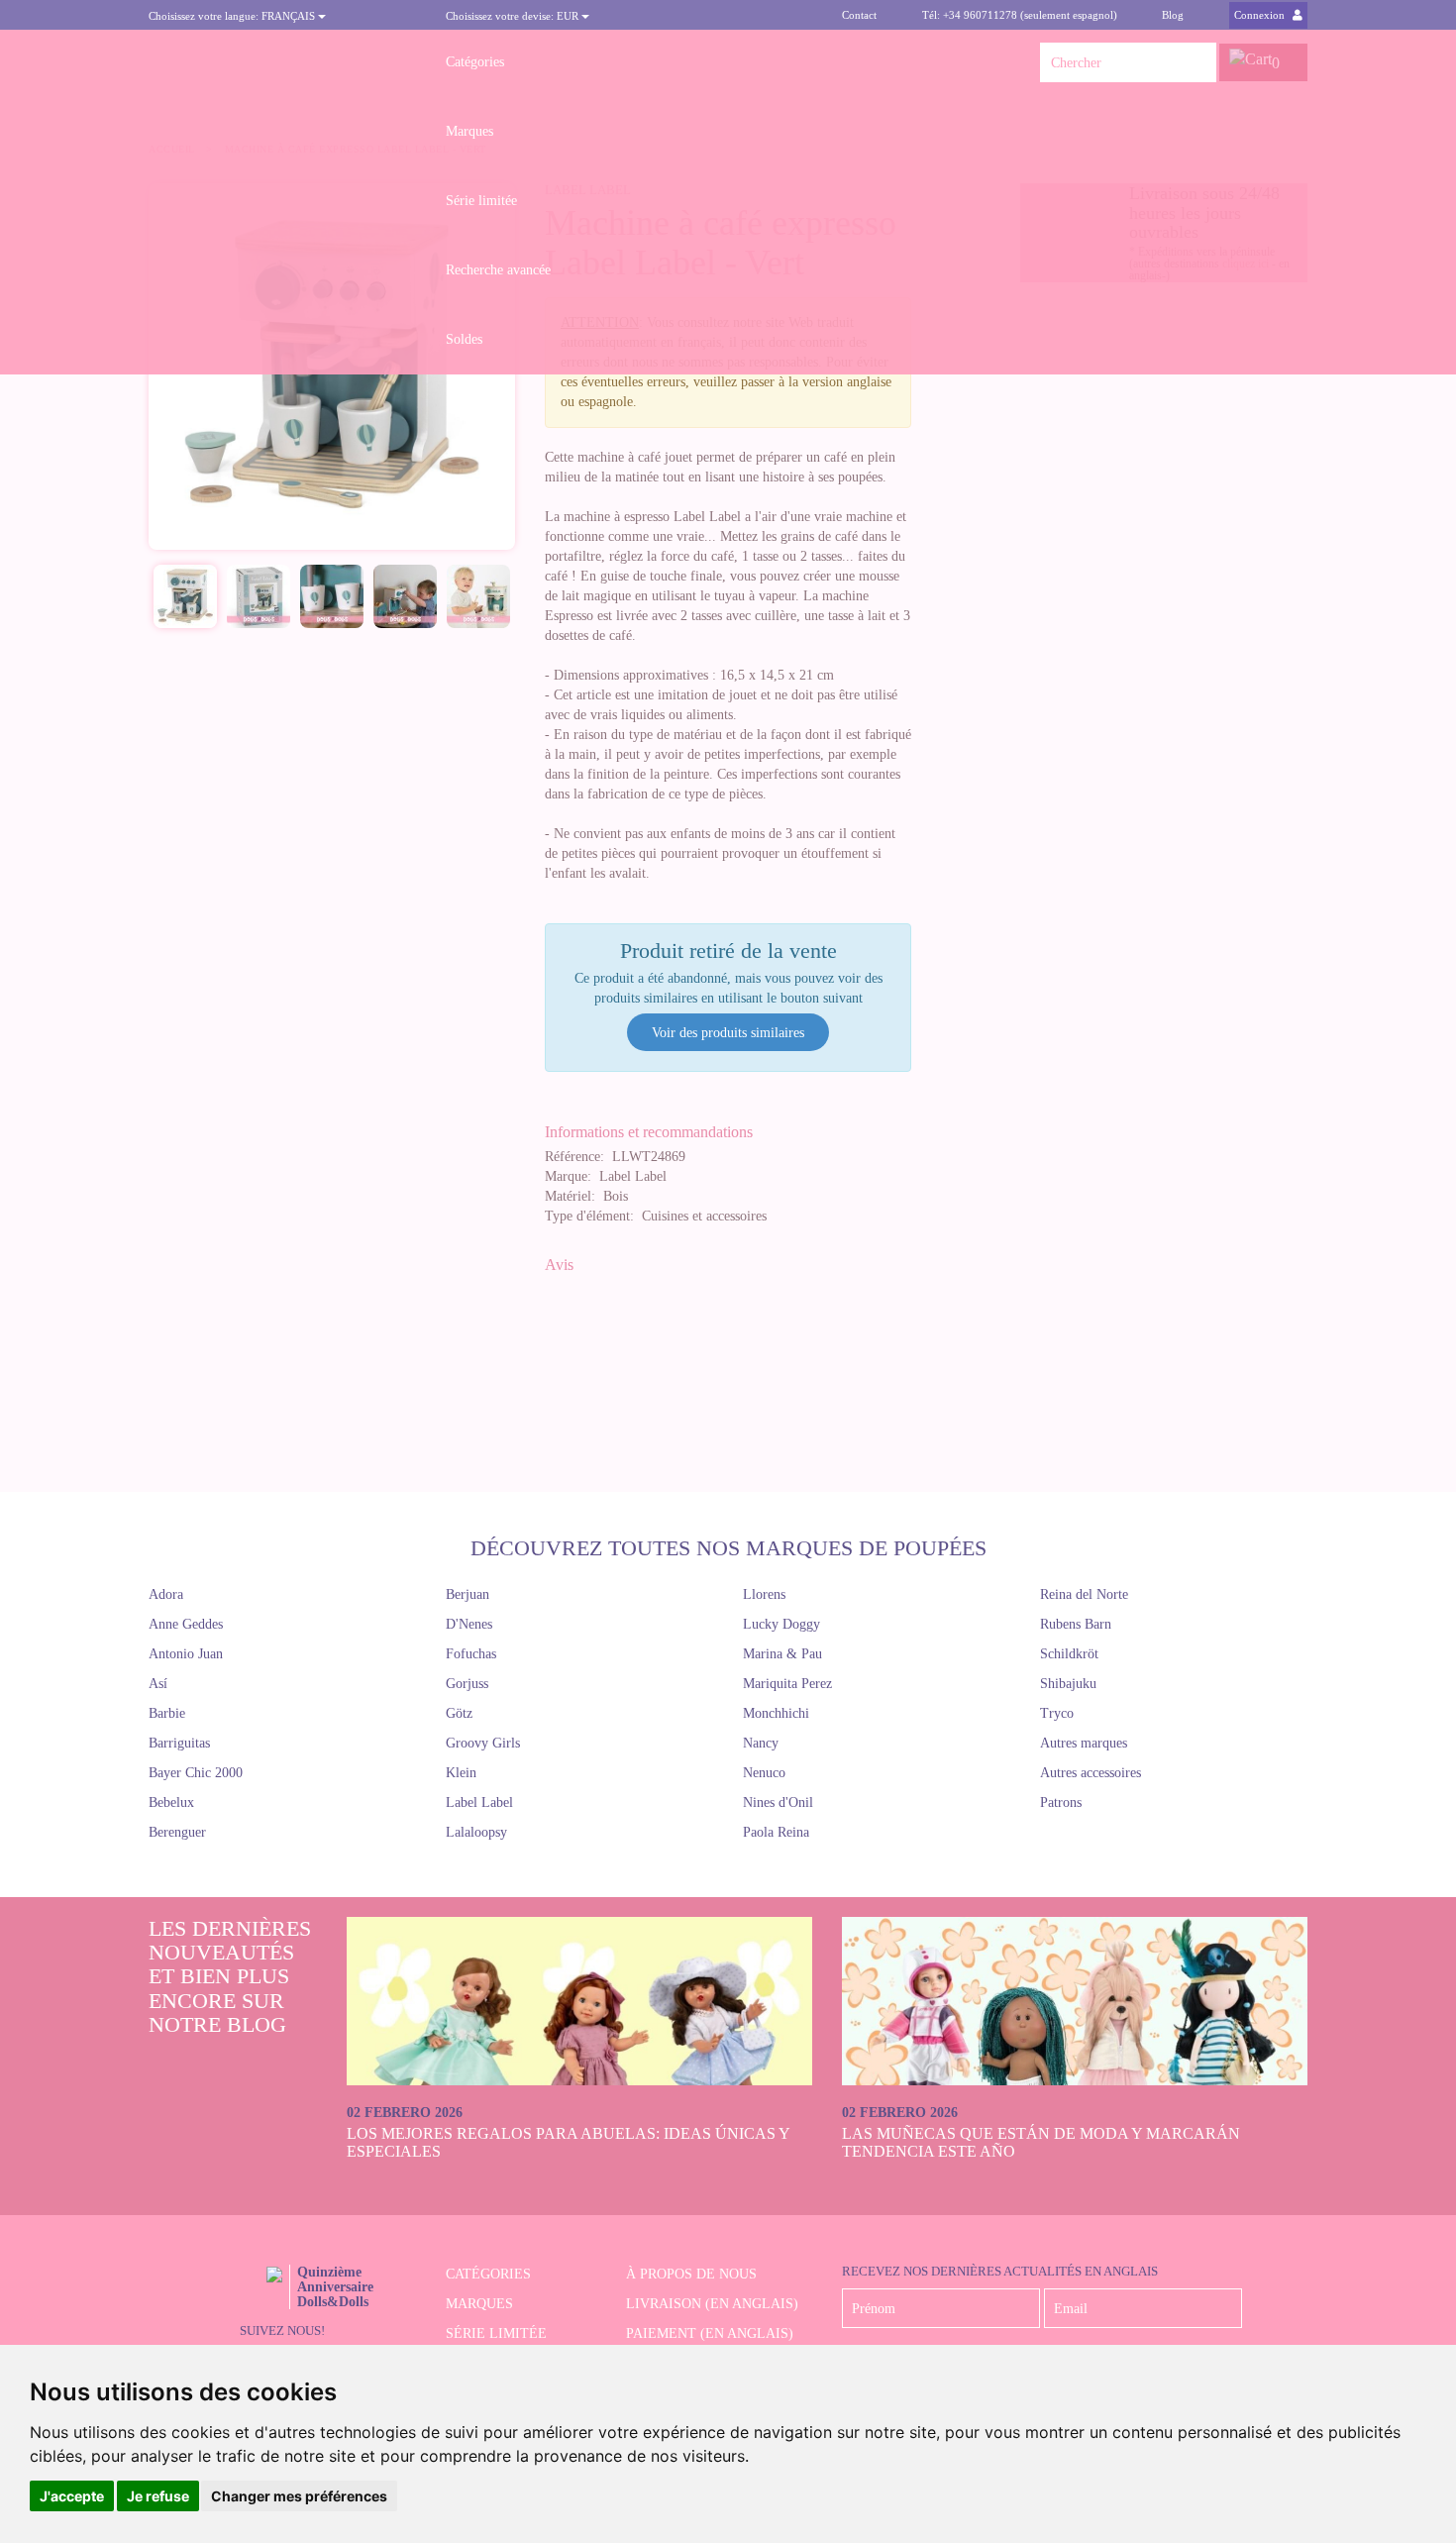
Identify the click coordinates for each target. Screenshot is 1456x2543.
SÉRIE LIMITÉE (496, 2333)
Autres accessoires (1091, 1773)
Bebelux (171, 1802)
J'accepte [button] (72, 2496)
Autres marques (1084, 1743)
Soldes (464, 339)
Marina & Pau (782, 1654)
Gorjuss (467, 1684)
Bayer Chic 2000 (196, 1773)
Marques (469, 131)
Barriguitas (179, 1743)
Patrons (1061, 1802)
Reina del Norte (1084, 1594)
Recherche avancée (498, 270)
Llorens (764, 1594)
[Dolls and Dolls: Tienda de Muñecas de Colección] (282, 62)
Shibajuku (1068, 1684)
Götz (459, 1713)
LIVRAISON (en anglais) (712, 2304)
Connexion (1261, 15)
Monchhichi (776, 1713)
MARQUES (479, 2304)
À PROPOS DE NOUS (691, 2274)
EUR (514, 16)
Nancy (761, 1743)
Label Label (479, 1802)
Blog (1173, 15)
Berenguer (177, 1832)
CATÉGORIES (488, 2274)
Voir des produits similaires (728, 1033)
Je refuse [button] (158, 2496)
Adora (166, 1594)
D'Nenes (469, 1624)
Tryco (1057, 1713)
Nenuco (764, 1773)
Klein (461, 1773)
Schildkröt (1069, 1654)
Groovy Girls (483, 1743)
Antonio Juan (186, 1654)
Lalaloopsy (476, 1832)
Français (233, 16)
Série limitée (481, 201)
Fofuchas (471, 1654)
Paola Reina (776, 1832)
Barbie (167, 1713)
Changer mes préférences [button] (299, 2496)
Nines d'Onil (778, 1802)
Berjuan (468, 1594)
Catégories (475, 62)
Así (158, 1684)
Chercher (1196, 62)
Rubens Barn (1076, 1624)
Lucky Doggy (781, 1624)
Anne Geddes (186, 1624)
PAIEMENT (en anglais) (710, 2333)
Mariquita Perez (787, 1684)
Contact (859, 15)
